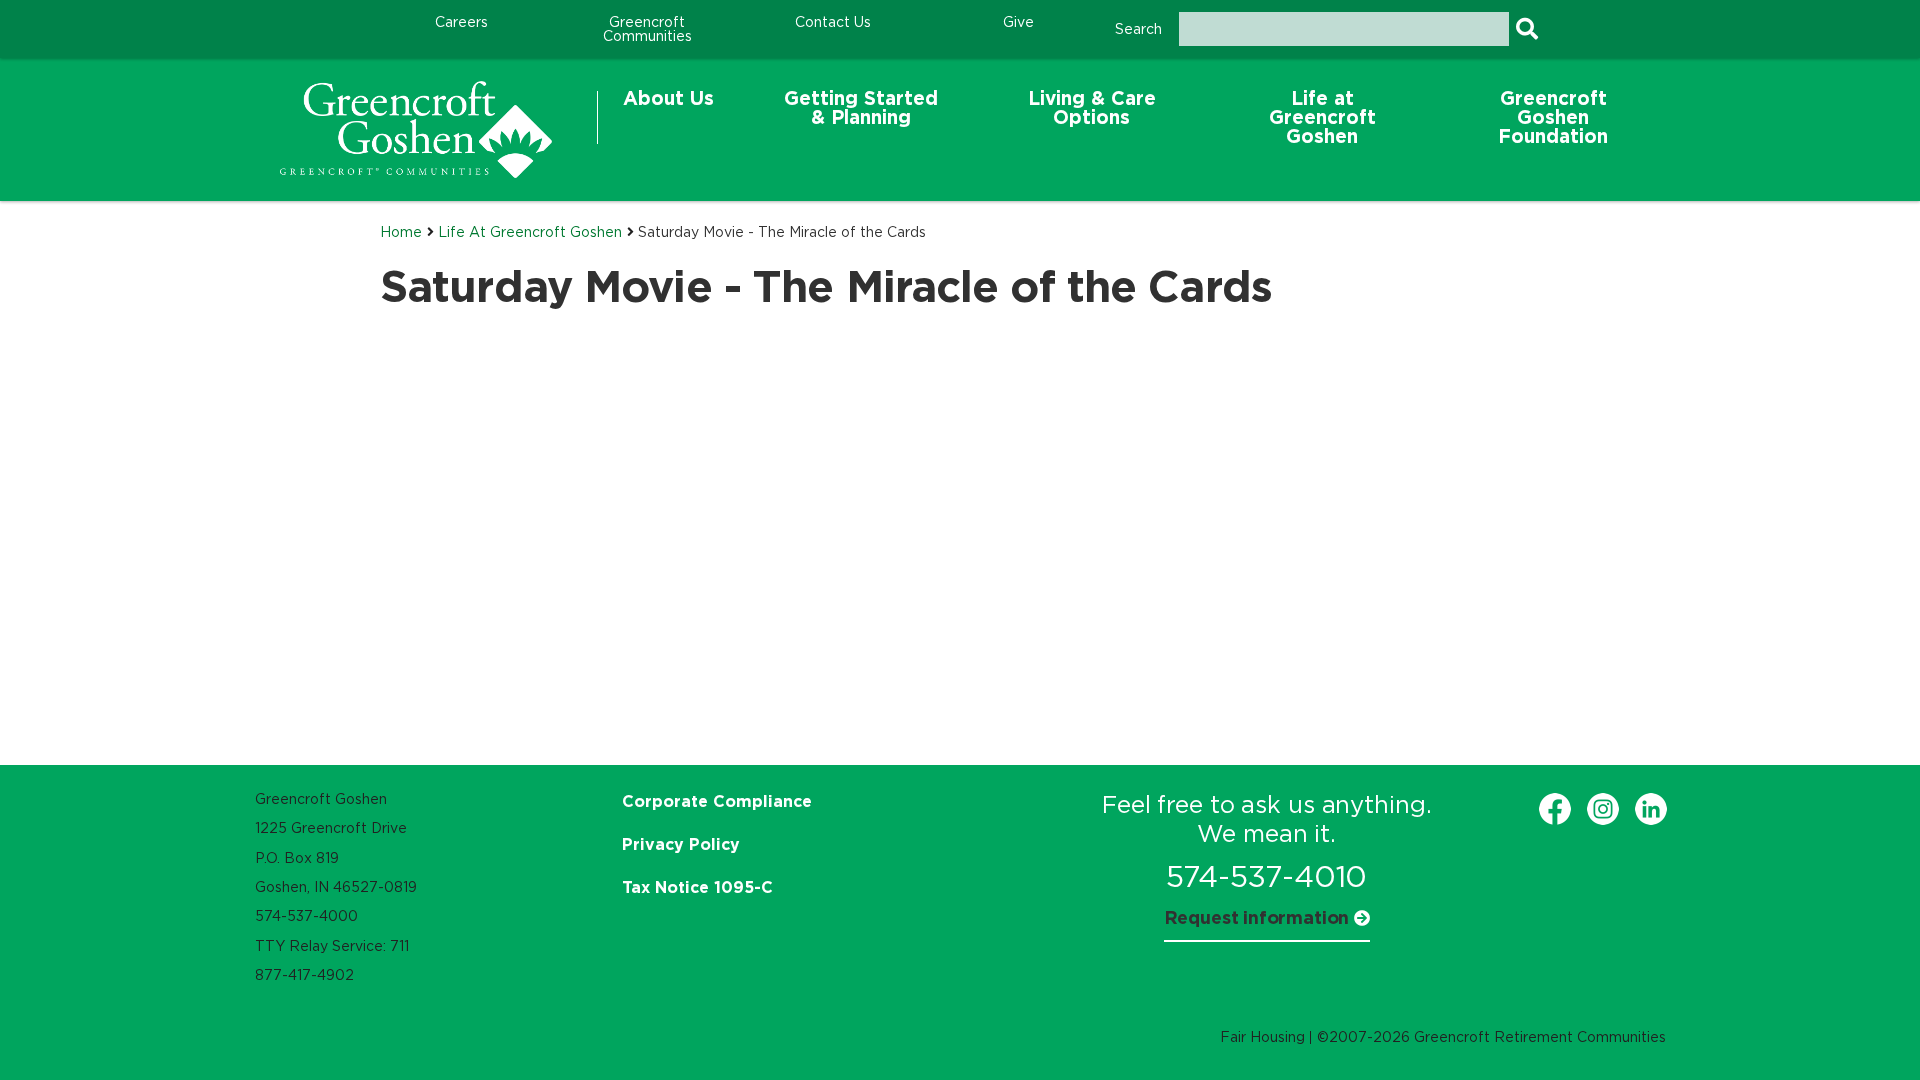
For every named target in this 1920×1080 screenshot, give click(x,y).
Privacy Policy (681, 844)
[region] (416, 129)
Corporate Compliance (717, 801)
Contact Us (833, 22)
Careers (461, 22)
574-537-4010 (1266, 876)
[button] (668, 117)
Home (401, 232)
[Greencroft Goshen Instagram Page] (1603, 809)
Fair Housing (1262, 1037)
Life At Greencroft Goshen (530, 232)
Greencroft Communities (647, 29)
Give (1018, 22)
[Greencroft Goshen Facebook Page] (1555, 809)
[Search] (1526, 29)
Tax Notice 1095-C (697, 887)
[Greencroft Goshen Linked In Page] (1651, 809)
